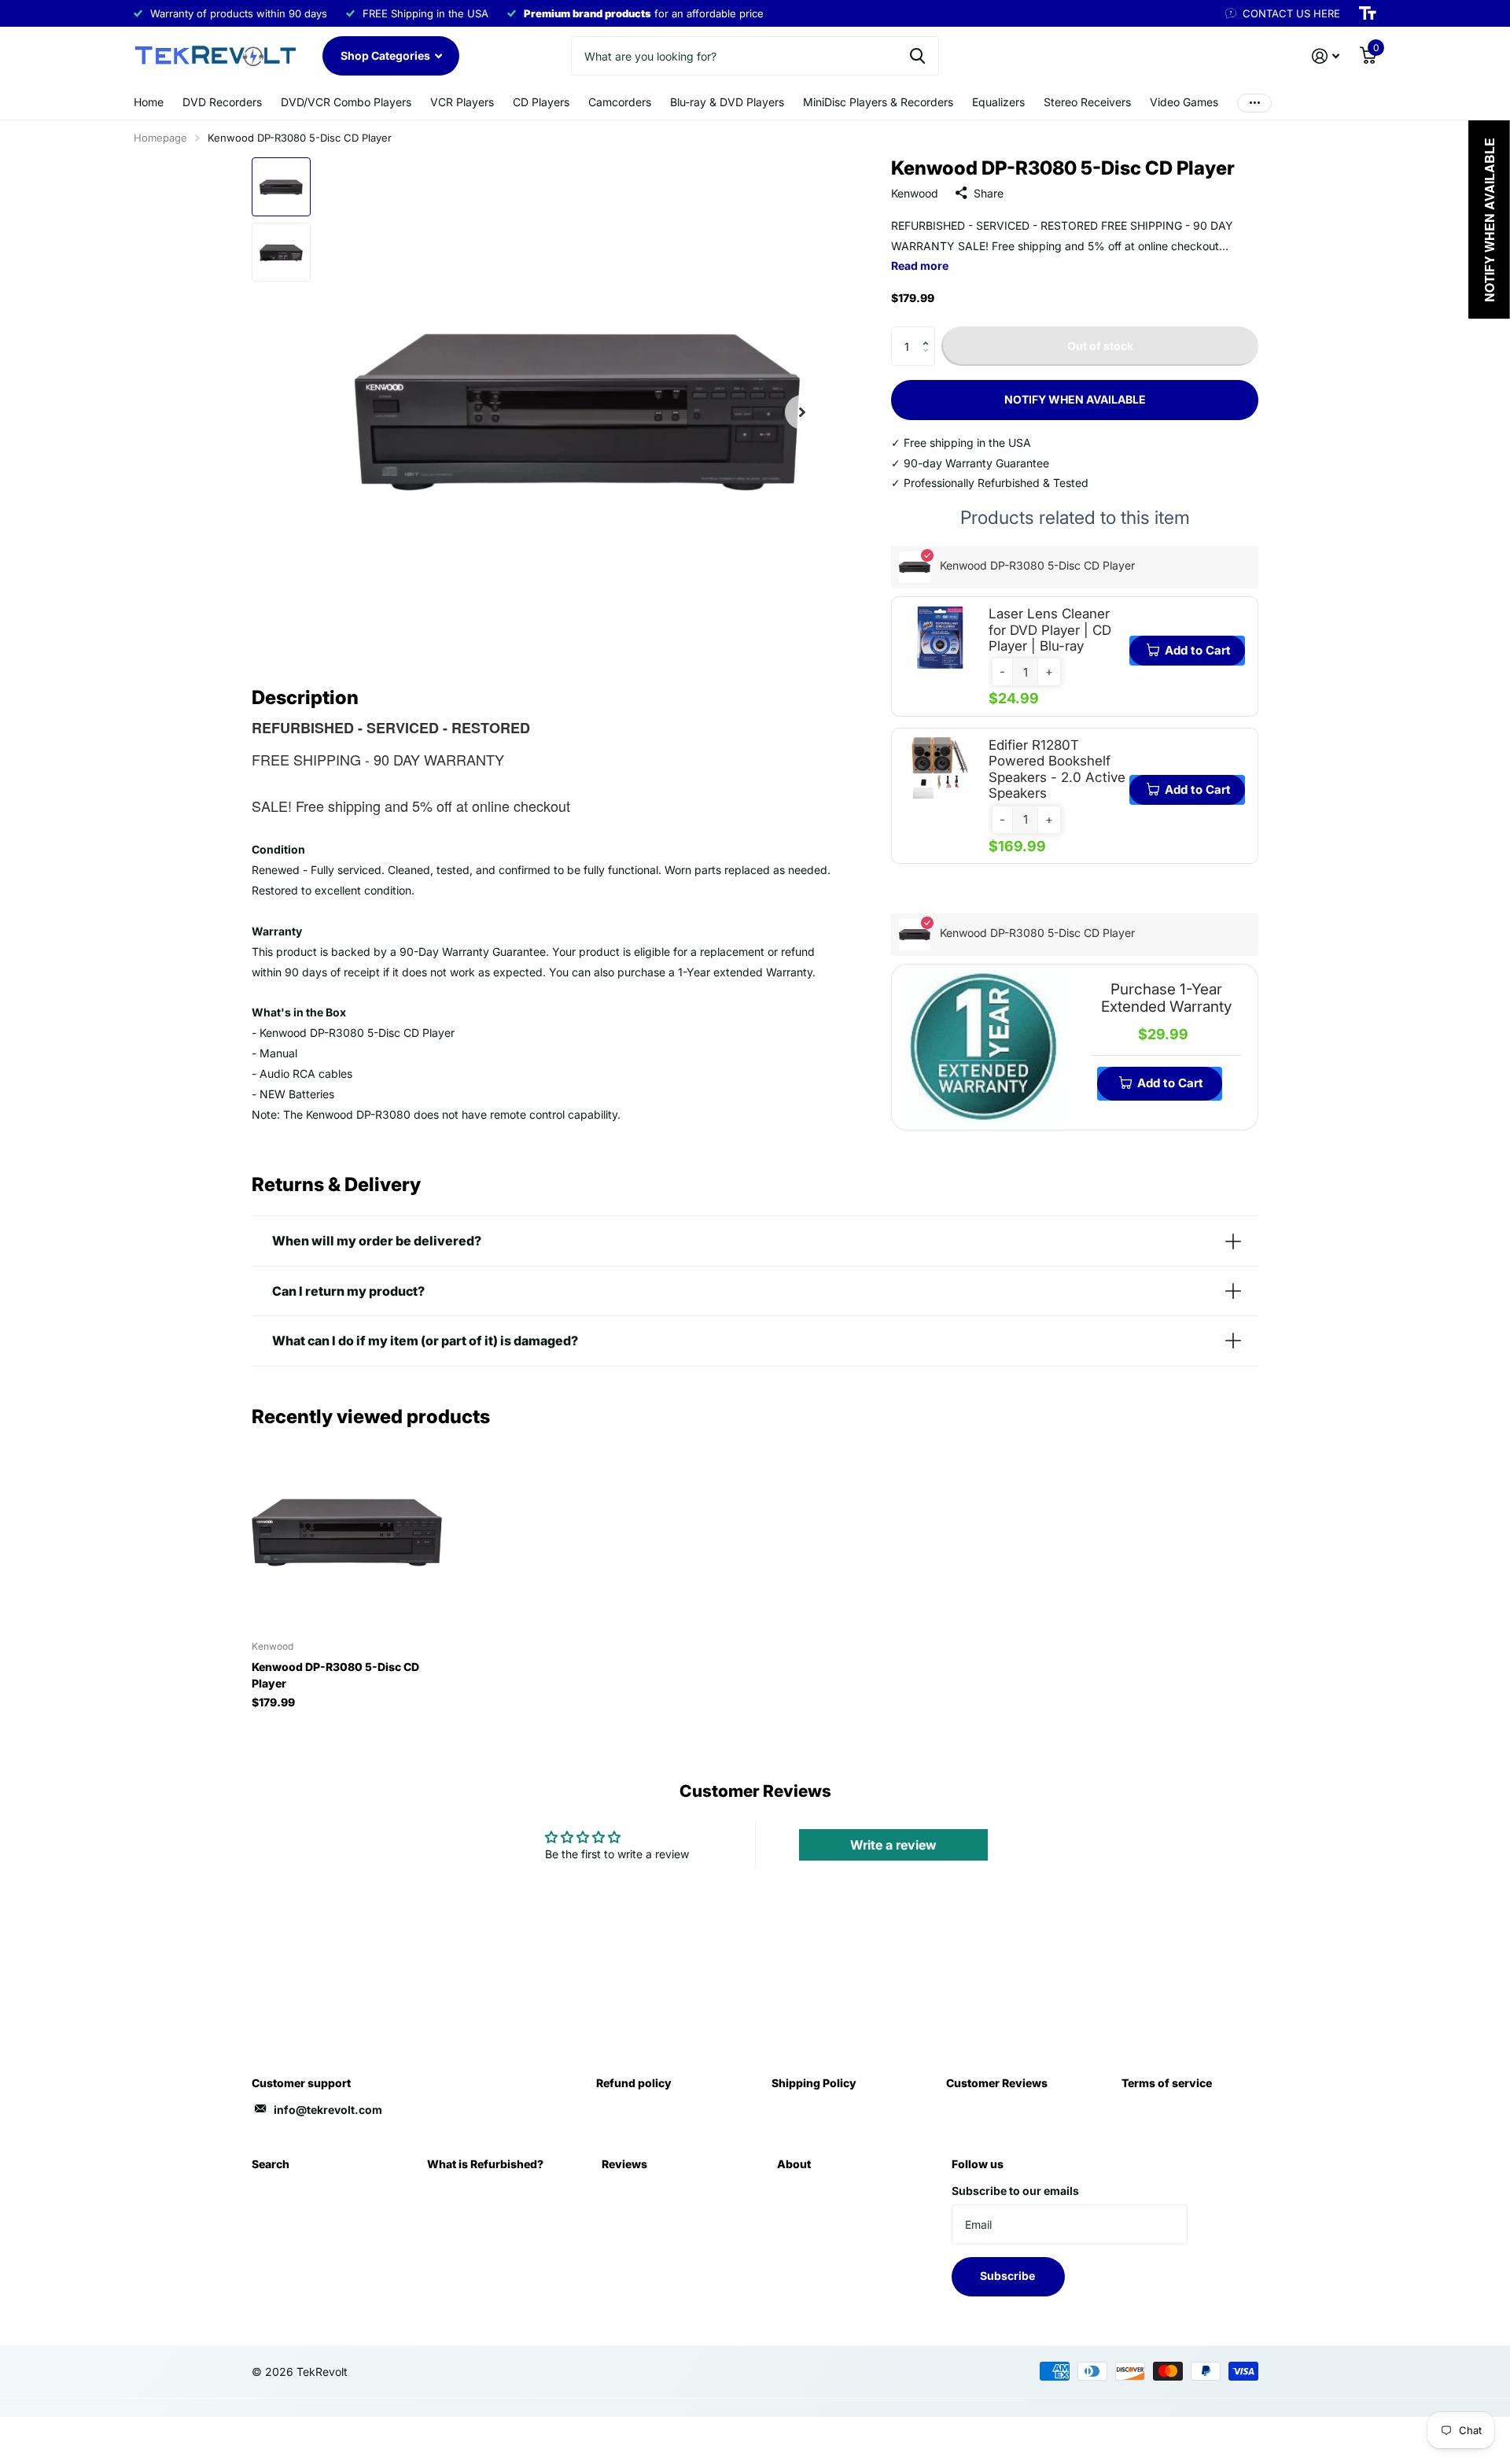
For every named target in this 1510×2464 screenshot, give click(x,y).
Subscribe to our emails (1015, 2191)
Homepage (160, 138)
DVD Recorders (222, 102)
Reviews (624, 2164)
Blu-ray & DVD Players (727, 102)
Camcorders (620, 102)
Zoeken (917, 56)
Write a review (893, 1845)
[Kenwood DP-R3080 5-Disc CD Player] (347, 1532)
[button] (929, 332)
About (794, 2164)
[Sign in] (1326, 56)
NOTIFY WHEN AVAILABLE (1075, 399)
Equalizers (998, 102)
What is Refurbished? (485, 2164)
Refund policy (634, 2083)
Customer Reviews (997, 2083)
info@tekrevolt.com (328, 2110)
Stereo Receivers (1087, 102)
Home (149, 102)
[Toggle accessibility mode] (1368, 13)
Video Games (1184, 102)
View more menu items (1254, 103)
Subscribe (1009, 2276)
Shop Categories (387, 55)
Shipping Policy (814, 2083)
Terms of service (1167, 2083)
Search (271, 2164)
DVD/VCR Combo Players (346, 102)
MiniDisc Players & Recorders (878, 102)
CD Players (541, 102)
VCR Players (462, 102)
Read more (920, 266)
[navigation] (281, 187)
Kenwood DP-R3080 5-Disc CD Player (335, 1675)
